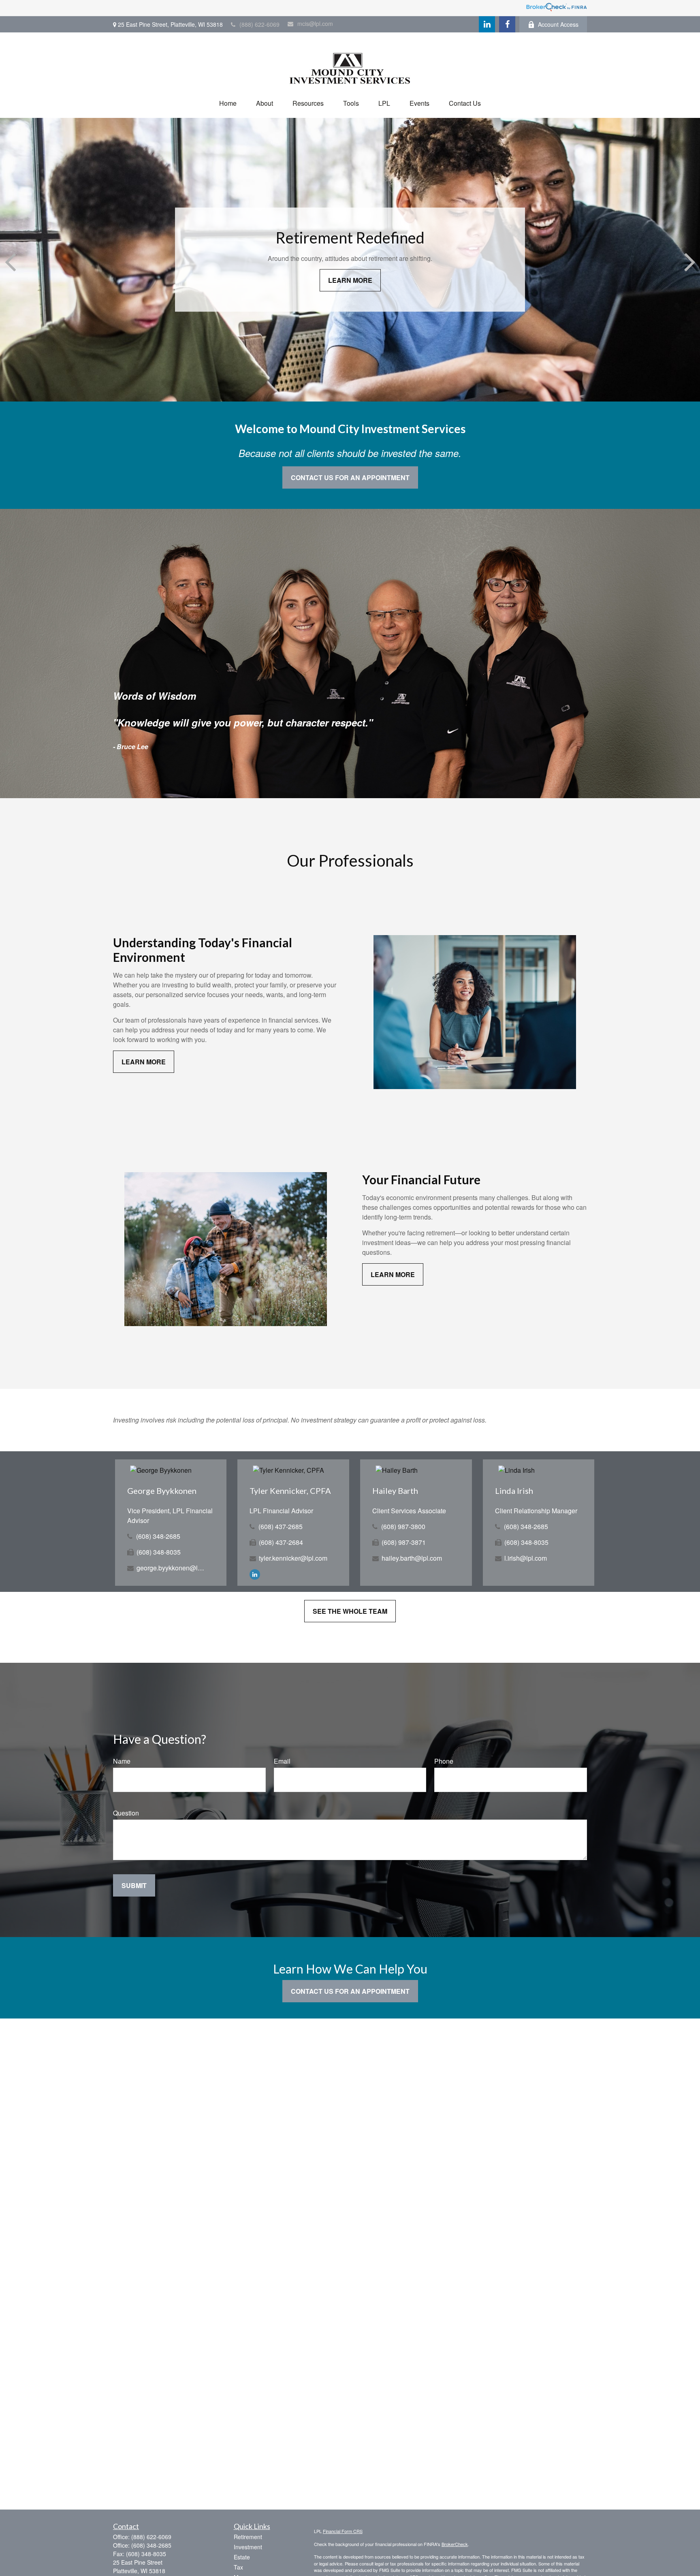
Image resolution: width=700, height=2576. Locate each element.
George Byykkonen (162, 1491)
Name (122, 1761)
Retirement (248, 2537)
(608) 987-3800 (403, 1526)
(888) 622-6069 (259, 24)
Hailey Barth (395, 1491)
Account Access (558, 24)
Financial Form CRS (343, 2531)
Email (282, 1761)
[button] (228, 103)
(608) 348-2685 (158, 1536)
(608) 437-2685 (281, 1526)
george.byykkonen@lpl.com (172, 1568)
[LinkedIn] (487, 24)
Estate (242, 2557)
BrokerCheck (455, 2544)
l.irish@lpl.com (526, 1558)
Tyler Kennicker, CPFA (290, 1491)
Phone (444, 1761)
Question (126, 1813)
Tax (238, 2567)
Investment (248, 2547)
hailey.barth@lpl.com (412, 1558)
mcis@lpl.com (315, 23)
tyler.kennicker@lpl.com (293, 1558)
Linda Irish (514, 1491)
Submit (134, 1885)
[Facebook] (507, 24)
